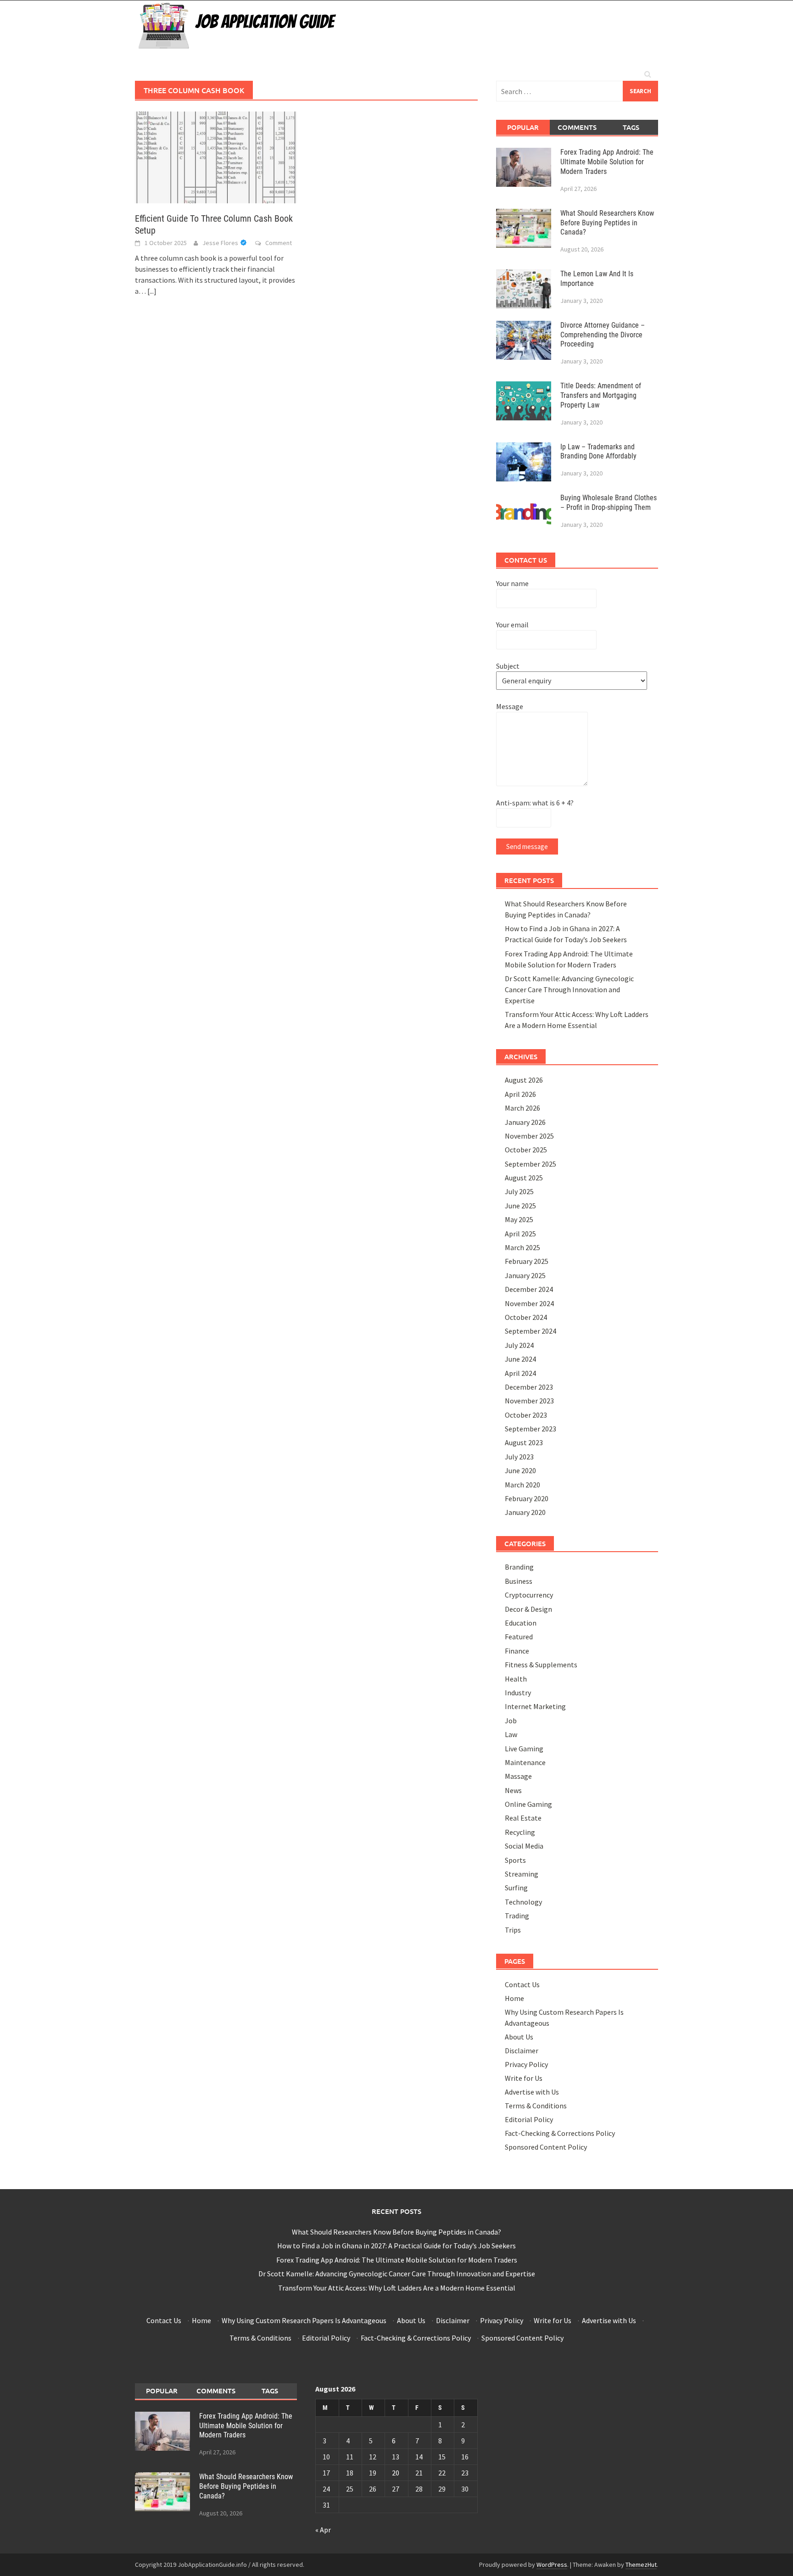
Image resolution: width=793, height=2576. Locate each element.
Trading (517, 1916)
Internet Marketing (535, 1706)
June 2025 (520, 1206)
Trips (513, 1930)
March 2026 (522, 1108)
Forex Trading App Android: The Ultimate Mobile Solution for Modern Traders (607, 162)
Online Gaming (528, 1804)
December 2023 (529, 1387)
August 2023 (524, 1442)
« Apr (323, 2530)
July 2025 (519, 1191)
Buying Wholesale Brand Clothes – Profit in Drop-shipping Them (609, 503)
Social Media (524, 1846)
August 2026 (524, 1080)
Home (514, 1998)
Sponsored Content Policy (546, 2147)
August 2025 (524, 1178)
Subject (508, 666)
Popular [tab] (523, 127)
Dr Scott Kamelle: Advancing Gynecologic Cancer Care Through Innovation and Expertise (569, 989)
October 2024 (526, 1317)
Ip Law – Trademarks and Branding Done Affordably (598, 452)
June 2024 (520, 1359)
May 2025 (519, 1219)
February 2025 (527, 1261)
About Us (519, 2037)
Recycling (520, 1832)
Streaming (522, 1874)
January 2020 (525, 1512)
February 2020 (527, 1498)
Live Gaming (524, 1749)
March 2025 (522, 1247)
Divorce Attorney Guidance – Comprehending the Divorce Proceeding (603, 335)
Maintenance (525, 1762)
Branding (519, 1567)
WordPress (552, 2565)
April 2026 (520, 1094)
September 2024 (531, 1331)
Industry (518, 1693)
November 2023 (529, 1401)
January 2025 (525, 1275)
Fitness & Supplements (541, 1665)
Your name (512, 583)
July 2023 (519, 1457)
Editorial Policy (529, 2119)
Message (510, 706)
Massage (518, 1776)
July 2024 (519, 1345)
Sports (515, 1860)
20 (396, 2473)
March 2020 (522, 1485)
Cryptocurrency (529, 1595)
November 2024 (529, 1303)
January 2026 (525, 1122)
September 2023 (531, 1429)
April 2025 (520, 1234)
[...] (152, 291)
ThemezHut (641, 2565)
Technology (523, 1902)
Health (516, 1679)
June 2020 (520, 1470)
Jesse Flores (220, 243)
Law (511, 1734)
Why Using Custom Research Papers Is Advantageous (304, 2320)
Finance (517, 1651)
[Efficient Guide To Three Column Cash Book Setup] (216, 156)
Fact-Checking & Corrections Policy (560, 2133)
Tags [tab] (631, 127)
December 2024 (529, 1289)
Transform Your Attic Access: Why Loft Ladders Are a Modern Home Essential (397, 2288)
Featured (519, 1637)
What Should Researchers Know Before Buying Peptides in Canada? (607, 223)
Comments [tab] (577, 127)
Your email (512, 625)
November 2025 (529, 1136)
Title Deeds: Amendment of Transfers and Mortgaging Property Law (601, 395)
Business (519, 1581)
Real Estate (523, 1818)
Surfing (516, 1888)
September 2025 (531, 1164)
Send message (527, 847)
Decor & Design (528, 1609)
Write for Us (524, 2078)
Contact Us (522, 1984)
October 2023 (526, 1415)
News (513, 1790)
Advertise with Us (532, 2092)
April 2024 (520, 1373)
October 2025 (526, 1150)
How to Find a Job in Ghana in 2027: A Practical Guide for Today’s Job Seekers (396, 2246)
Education (521, 1623)
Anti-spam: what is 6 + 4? (535, 803)
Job (511, 1721)
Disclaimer (522, 2051)
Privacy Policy (526, 2064)
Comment (279, 243)
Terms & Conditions (536, 2106)
